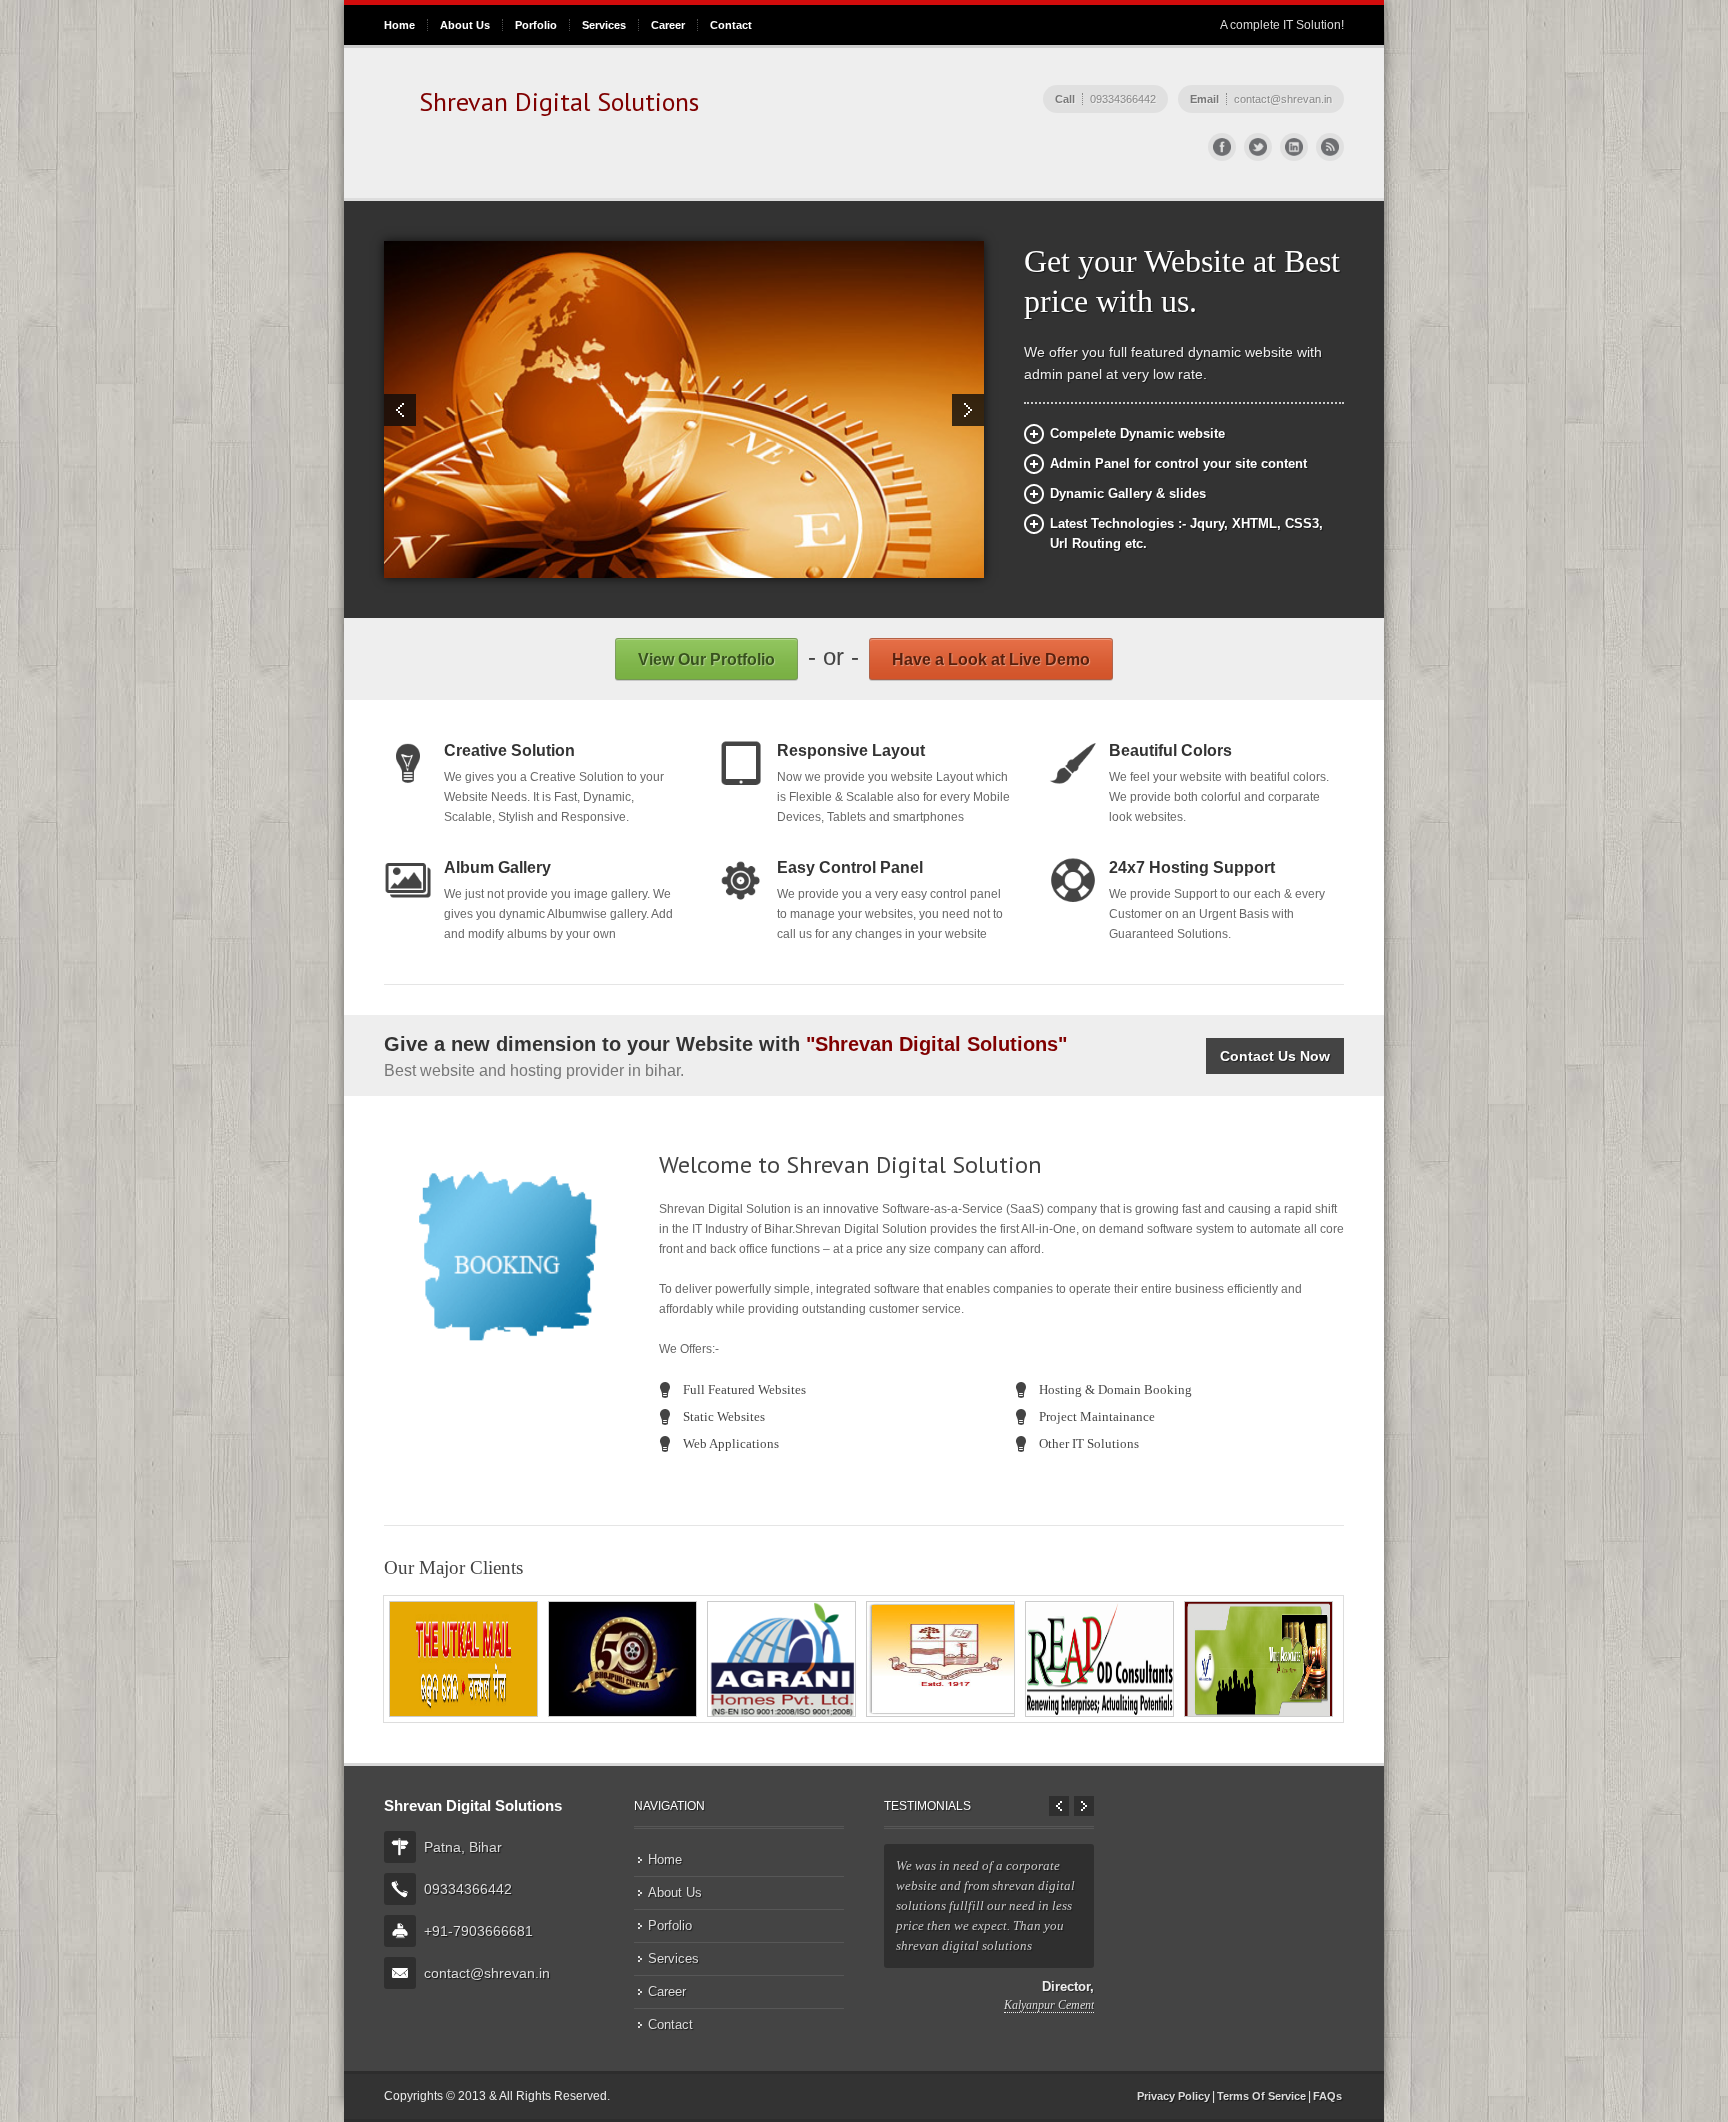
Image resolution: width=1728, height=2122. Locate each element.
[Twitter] (1258, 147)
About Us (465, 25)
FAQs (1327, 2096)
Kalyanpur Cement (1049, 2005)
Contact (731, 25)
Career (668, 25)
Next (968, 410)
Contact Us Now (1275, 1056)
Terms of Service (1261, 2096)
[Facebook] (1222, 147)
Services (604, 25)
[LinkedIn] (1294, 147)
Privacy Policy (1173, 2096)
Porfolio (536, 25)
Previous (400, 410)
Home (399, 25)
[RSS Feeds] (1330, 147)
